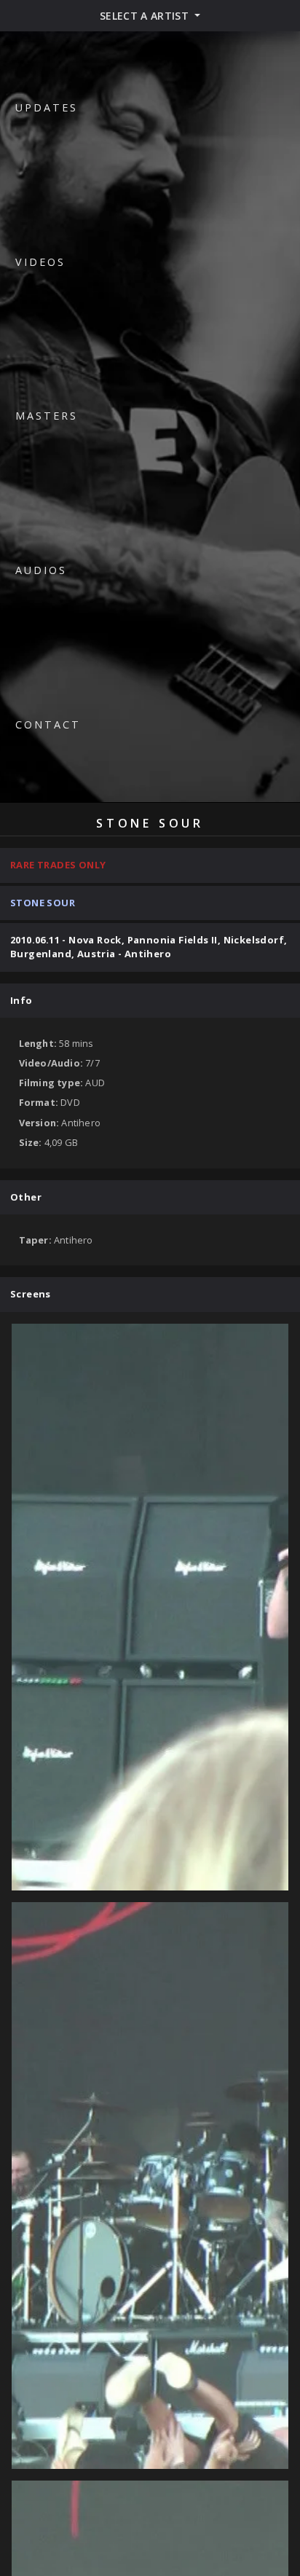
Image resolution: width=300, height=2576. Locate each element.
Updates (47, 107)
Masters (47, 416)
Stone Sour (43, 903)
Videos (40, 262)
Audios (41, 570)
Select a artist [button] (146, 16)
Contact (48, 724)
